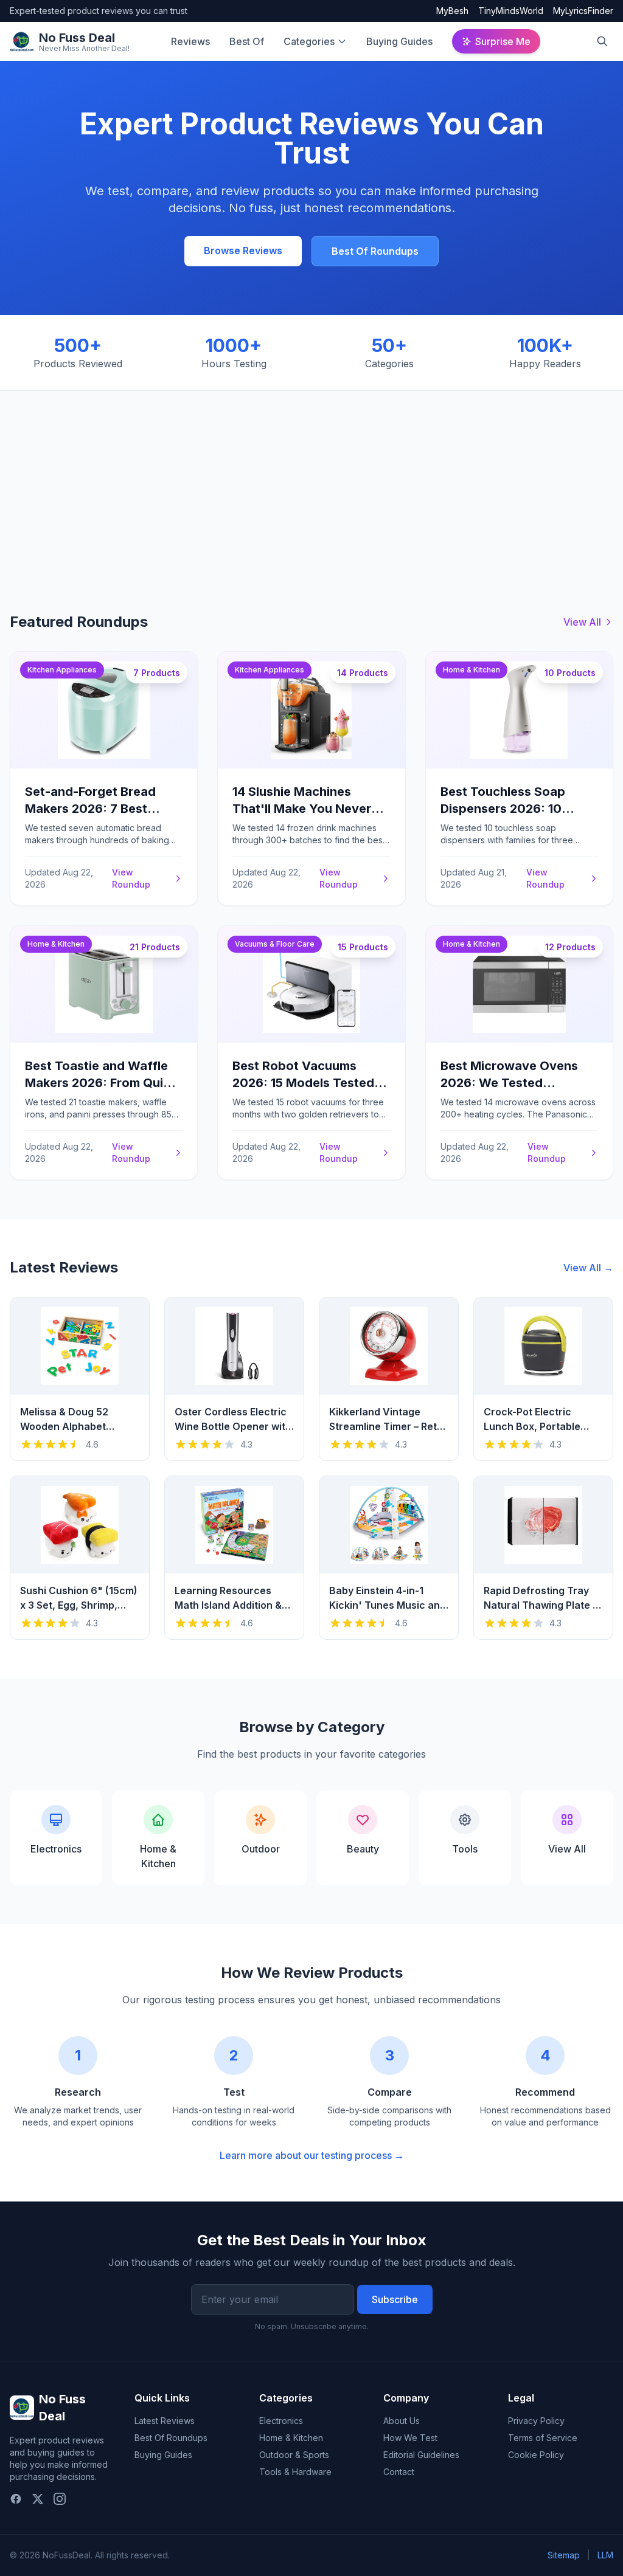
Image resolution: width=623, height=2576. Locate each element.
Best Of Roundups (375, 251)
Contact (399, 2472)
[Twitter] (38, 2499)
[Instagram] (60, 2499)
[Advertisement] (311, 482)
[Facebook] (16, 2499)
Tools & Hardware (295, 2472)
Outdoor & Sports (294, 2455)
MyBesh (452, 11)
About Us (402, 2421)
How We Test (410, 2438)
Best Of (247, 41)
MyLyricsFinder (583, 11)
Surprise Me (503, 41)
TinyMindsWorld (511, 11)
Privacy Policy (536, 2421)
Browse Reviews (243, 250)
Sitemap (564, 2555)
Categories (309, 41)
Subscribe (395, 2299)
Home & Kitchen (291, 2438)
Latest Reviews (165, 2421)
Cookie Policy (536, 2455)
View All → (588, 1268)
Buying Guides (399, 41)
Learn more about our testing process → (312, 2155)
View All (582, 622)
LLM (605, 2555)
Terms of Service (543, 2438)
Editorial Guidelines (421, 2455)
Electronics (281, 2421)
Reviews (190, 41)
